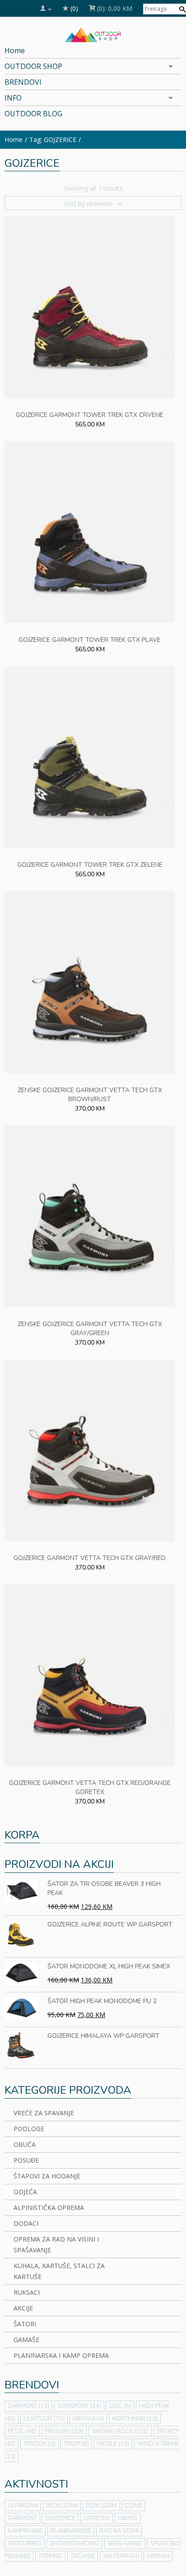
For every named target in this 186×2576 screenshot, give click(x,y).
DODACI (26, 2223)
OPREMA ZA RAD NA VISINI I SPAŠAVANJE (56, 2244)
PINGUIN (64, 2431)
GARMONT (28, 2406)
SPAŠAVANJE (125, 2544)
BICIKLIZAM (62, 2506)
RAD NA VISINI (119, 2531)
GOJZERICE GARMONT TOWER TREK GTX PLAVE (90, 640)
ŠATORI (25, 2324)
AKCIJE (23, 2308)
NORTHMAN (135, 2419)
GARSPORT (79, 2406)
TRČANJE (83, 2556)
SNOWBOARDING (74, 2544)
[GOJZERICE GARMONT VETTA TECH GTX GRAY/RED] (90, 1449)
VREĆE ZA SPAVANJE (44, 2113)
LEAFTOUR (44, 2419)
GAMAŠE (26, 2340)
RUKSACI (27, 2292)
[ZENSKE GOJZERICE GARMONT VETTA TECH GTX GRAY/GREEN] (90, 1215)
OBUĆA (25, 2144)
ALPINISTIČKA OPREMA (49, 2208)
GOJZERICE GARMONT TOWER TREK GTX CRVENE (90, 415)
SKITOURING (25, 2544)
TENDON (40, 2444)
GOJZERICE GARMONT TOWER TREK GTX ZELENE (90, 865)
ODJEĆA (25, 2192)
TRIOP (76, 2444)
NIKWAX (88, 2419)
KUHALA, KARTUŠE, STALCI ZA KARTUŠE (59, 2271)
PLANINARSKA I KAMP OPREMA (61, 2355)
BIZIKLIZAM (101, 2506)
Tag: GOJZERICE (53, 140)
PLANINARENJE (71, 2531)
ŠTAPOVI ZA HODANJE (47, 2176)
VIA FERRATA (121, 2556)
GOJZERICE (60, 2518)
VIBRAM (158, 2556)
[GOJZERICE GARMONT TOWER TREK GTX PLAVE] (90, 531)
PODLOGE (29, 2129)
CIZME (134, 2506)
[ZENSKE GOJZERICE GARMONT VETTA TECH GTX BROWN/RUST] (90, 981)
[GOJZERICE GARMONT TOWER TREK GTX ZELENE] (90, 757)
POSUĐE (26, 2160)
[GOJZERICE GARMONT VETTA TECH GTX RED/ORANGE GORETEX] (90, 1674)
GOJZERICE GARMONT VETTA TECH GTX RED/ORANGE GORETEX (90, 1787)
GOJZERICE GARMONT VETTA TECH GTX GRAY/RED (90, 1558)
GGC (120, 2406)
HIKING (128, 2518)
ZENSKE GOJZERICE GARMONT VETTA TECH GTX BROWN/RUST (90, 1095)
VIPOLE (113, 2444)
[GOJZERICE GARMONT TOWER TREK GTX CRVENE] (90, 306)
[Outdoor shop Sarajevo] (93, 34)
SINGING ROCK (120, 2431)
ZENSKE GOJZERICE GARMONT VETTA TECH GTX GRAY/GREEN (90, 1329)
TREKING (50, 2556)
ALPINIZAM (23, 2506)
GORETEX (97, 2518)
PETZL (22, 2431)
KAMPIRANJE (25, 2531)
